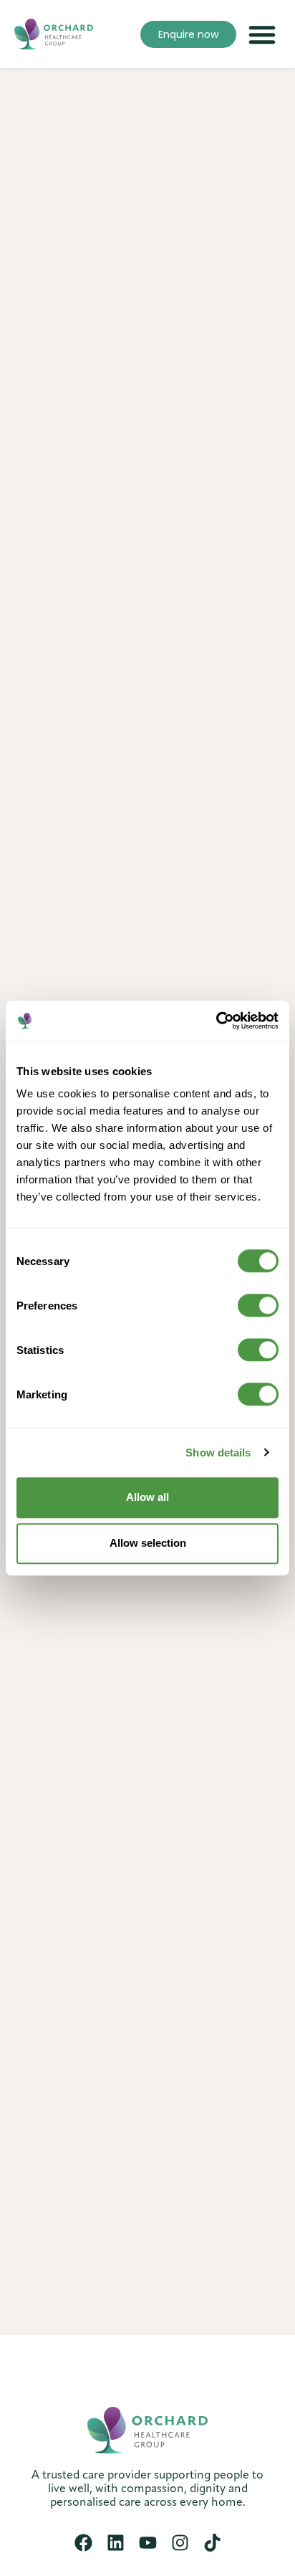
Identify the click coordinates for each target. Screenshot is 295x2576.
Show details (218, 1452)
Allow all (147, 1497)
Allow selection (148, 1543)
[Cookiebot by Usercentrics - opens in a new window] (216, 1021)
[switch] (258, 1305)
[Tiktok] (212, 2543)
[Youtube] (148, 2543)
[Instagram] (180, 2543)
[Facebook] (83, 2543)
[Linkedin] (116, 2543)
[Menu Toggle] (262, 34)
